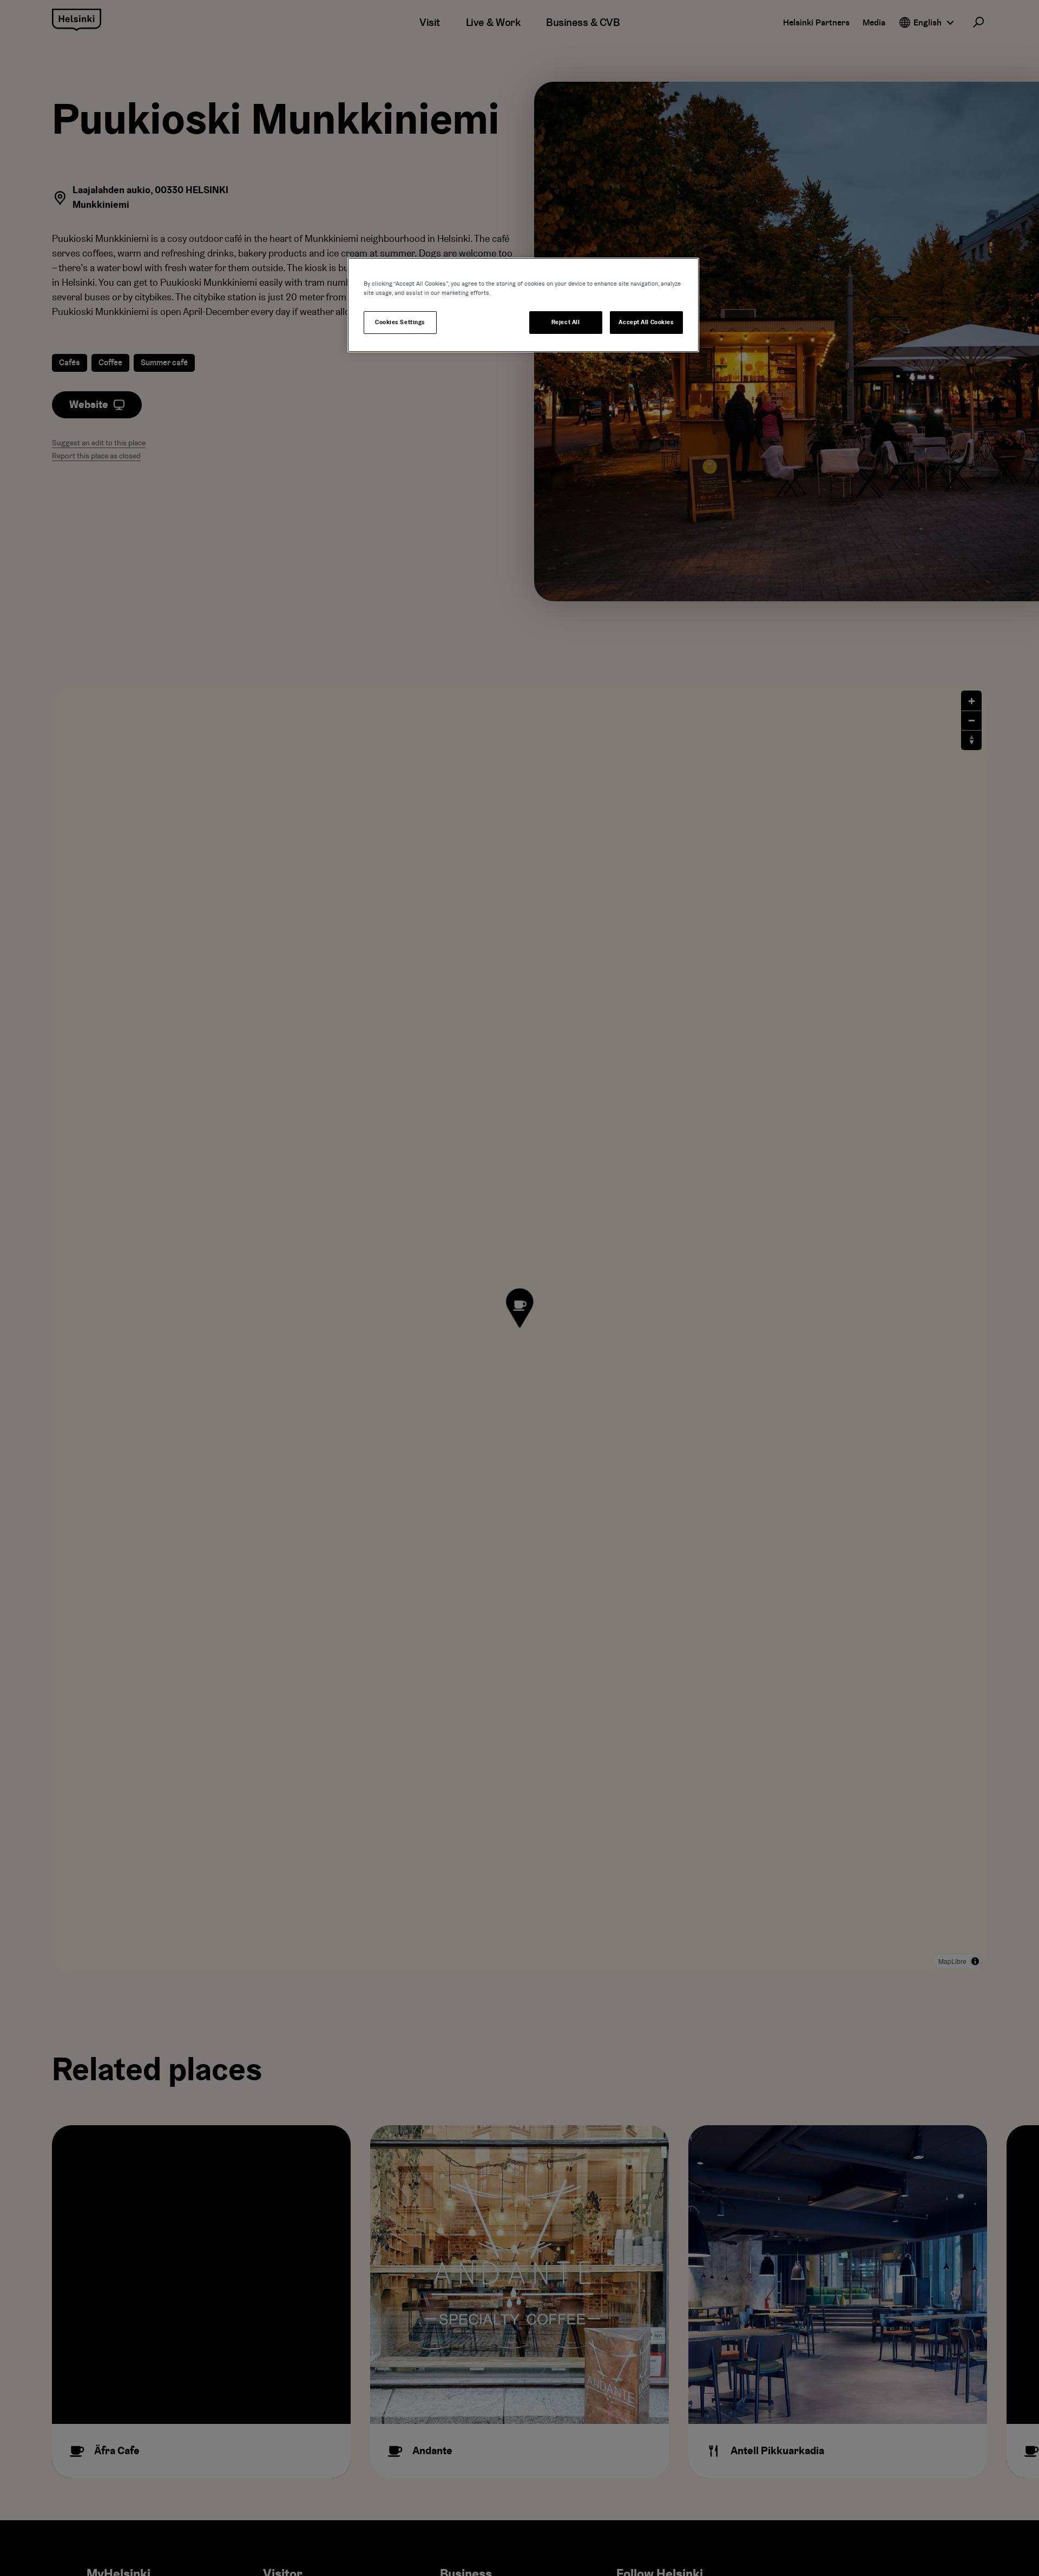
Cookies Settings (400, 322)
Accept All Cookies (646, 322)
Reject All (566, 322)
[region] (523, 305)
